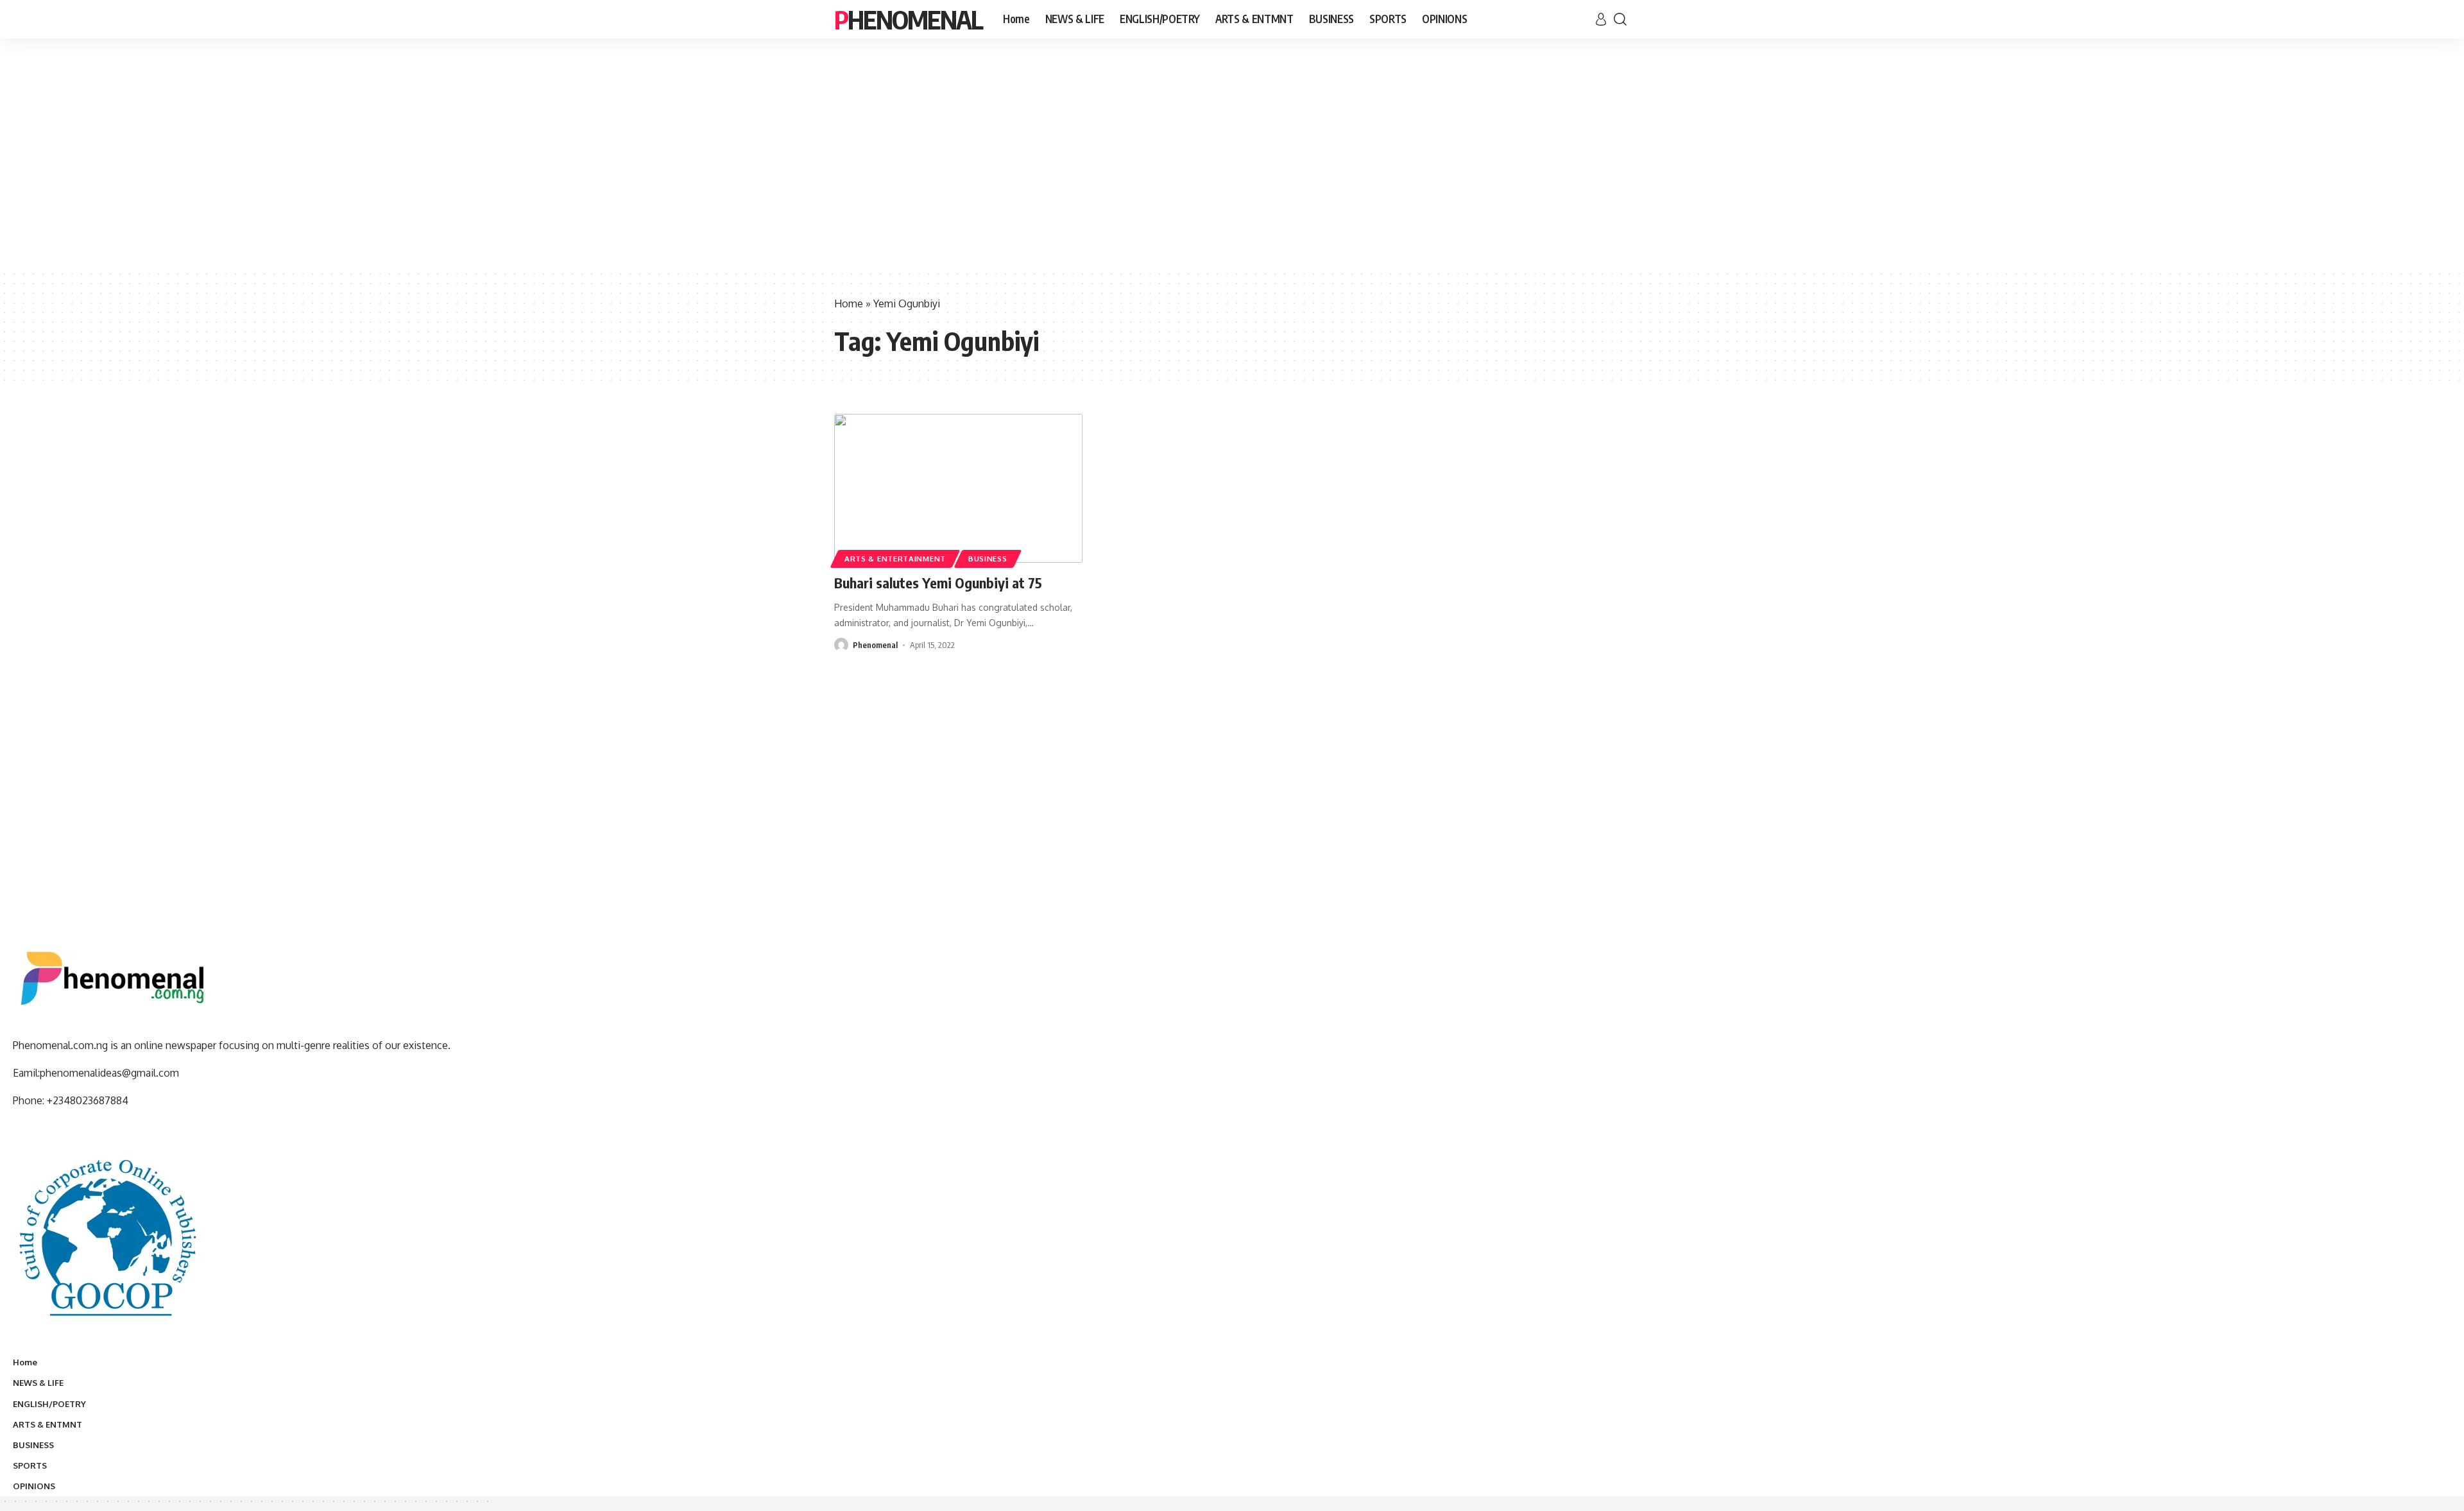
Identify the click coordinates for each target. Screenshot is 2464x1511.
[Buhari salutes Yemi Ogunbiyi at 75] (958, 488)
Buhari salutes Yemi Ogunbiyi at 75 (938, 583)
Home (849, 303)
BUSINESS (988, 559)
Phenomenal (908, 19)
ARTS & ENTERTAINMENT (895, 559)
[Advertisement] (1232, 173)
